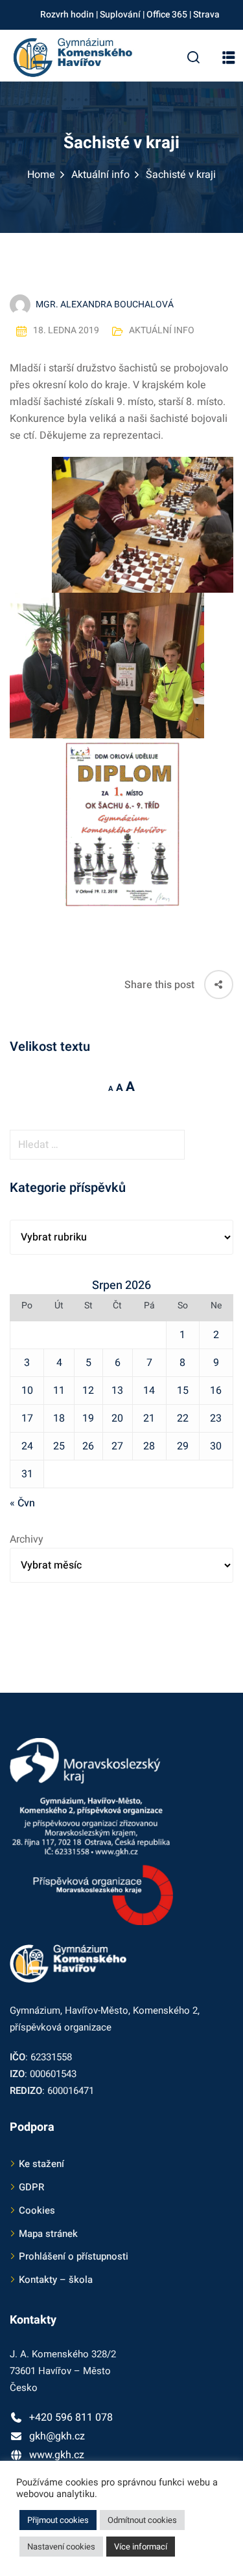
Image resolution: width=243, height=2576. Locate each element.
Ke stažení (41, 2164)
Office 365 (167, 15)
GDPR (31, 2187)
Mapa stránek (48, 2234)
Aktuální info (100, 175)
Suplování (120, 15)
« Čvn (22, 1503)
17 (27, 1418)
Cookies (37, 2210)
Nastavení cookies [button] (61, 2547)
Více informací (141, 2547)
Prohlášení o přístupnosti (74, 2256)
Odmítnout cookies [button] (142, 2520)
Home (41, 175)
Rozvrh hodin (67, 15)
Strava (206, 15)
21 (149, 1418)
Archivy (27, 1539)
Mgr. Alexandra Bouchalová (105, 304)
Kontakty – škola (56, 2280)
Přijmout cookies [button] (58, 2520)
